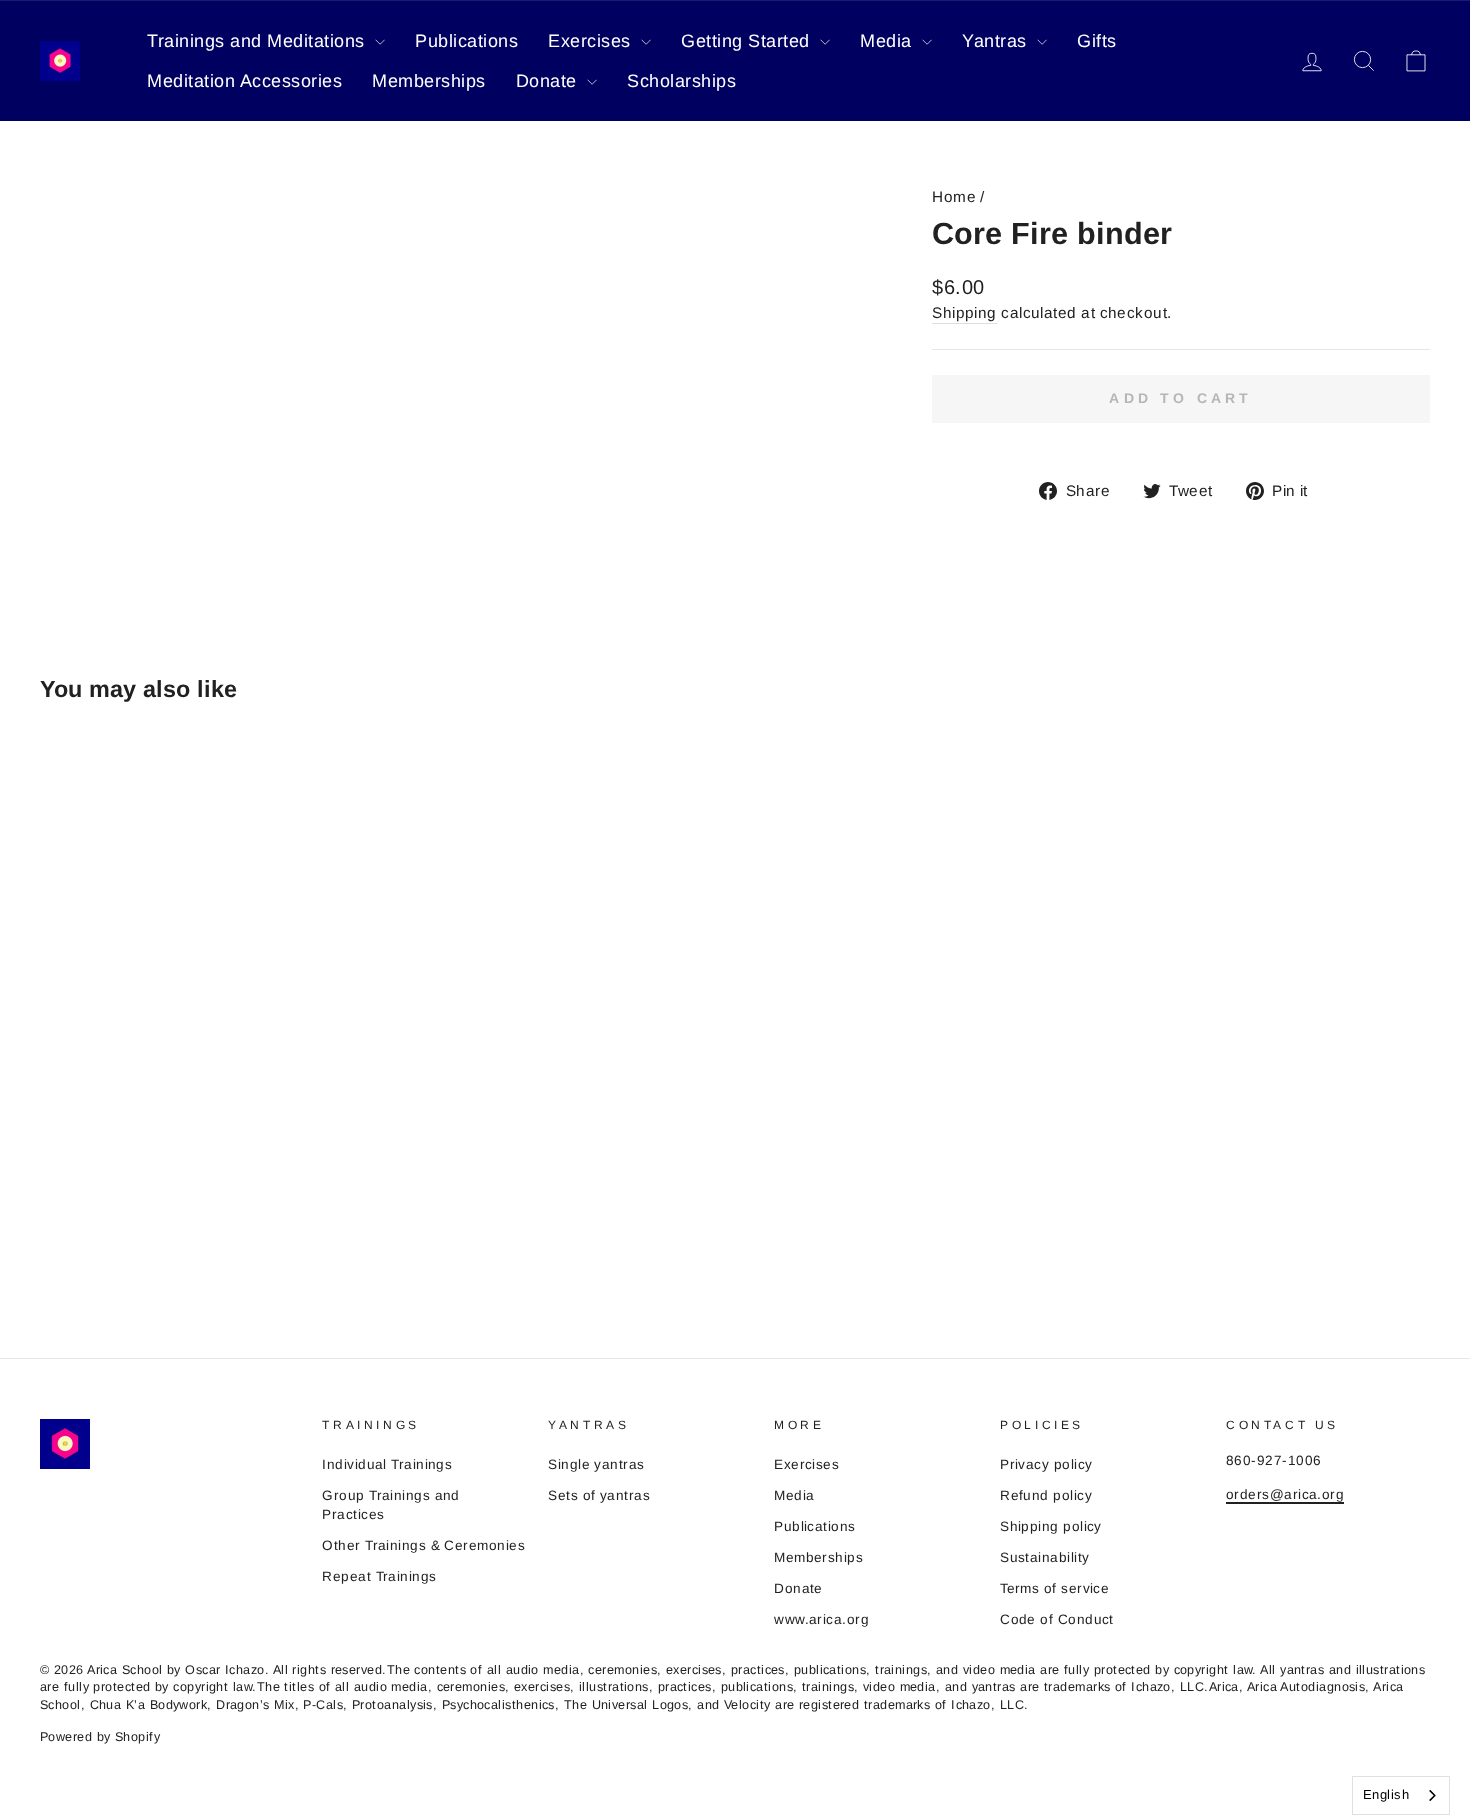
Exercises (592, 41)
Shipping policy (1051, 1526)
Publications (466, 41)
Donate (549, 81)
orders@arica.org (1285, 1494)
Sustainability (1044, 1557)
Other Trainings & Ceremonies (423, 1545)
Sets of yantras (599, 1495)
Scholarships (681, 81)
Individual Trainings (387, 1464)
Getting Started (748, 41)
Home (954, 196)
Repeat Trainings (379, 1576)
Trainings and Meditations (258, 41)
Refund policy (1046, 1495)
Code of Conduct (1057, 1619)
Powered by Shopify (100, 1737)
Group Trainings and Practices (391, 1505)
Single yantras (596, 1464)
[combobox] (1401, 1795)
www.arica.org (821, 1619)
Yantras (997, 41)
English (1386, 1794)
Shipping (964, 312)
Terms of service (1054, 1588)
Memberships (429, 81)
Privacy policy (1046, 1464)
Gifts (1097, 41)
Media (888, 41)
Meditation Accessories (244, 81)
